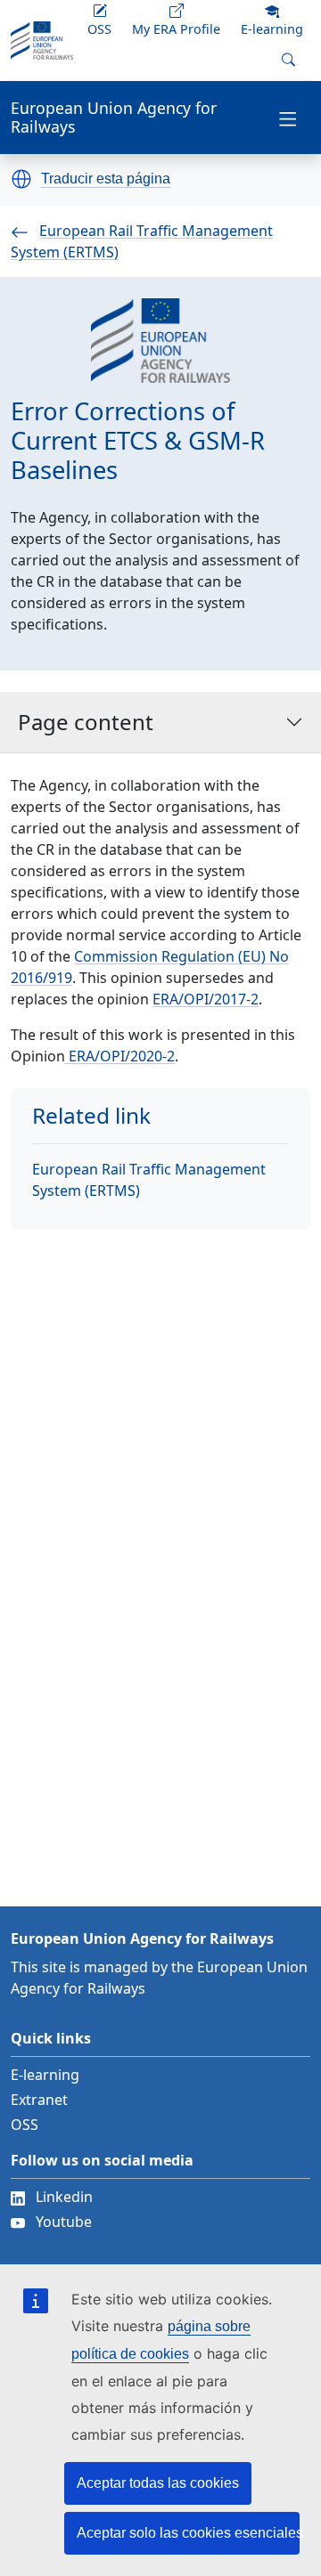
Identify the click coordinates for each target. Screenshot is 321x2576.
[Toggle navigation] (288, 118)
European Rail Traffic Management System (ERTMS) (149, 1180)
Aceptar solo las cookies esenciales (188, 2533)
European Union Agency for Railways (114, 118)
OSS (25, 2125)
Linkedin (64, 2197)
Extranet (39, 2100)
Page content (86, 722)
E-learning (45, 2075)
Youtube (64, 2222)
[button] (21, 179)
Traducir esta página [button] (106, 179)
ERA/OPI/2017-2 (206, 999)
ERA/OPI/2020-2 (120, 1056)
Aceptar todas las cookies (158, 2483)
